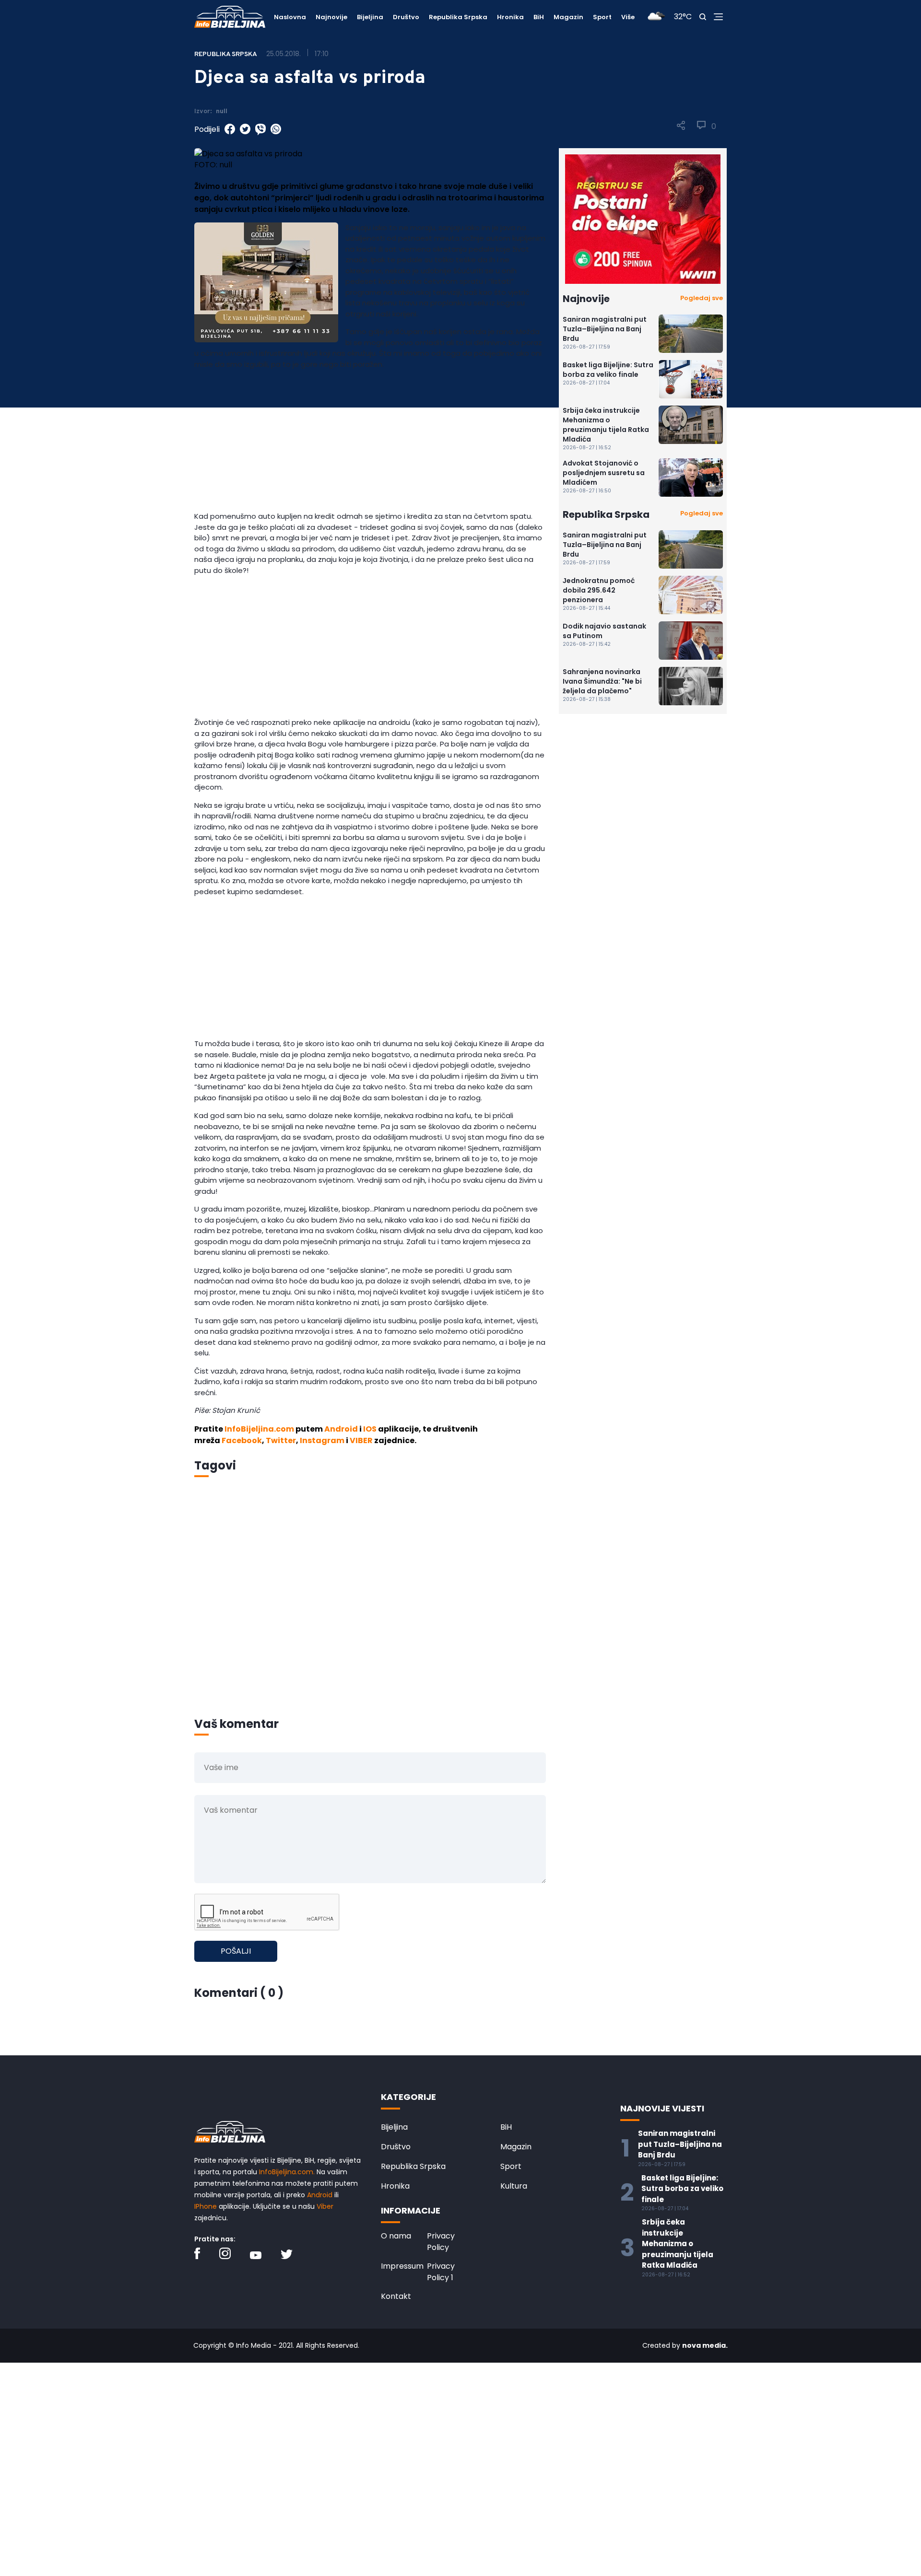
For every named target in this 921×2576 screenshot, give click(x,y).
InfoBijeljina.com (259, 1429)
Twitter (281, 1440)
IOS (370, 1429)
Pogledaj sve (702, 298)
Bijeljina (370, 17)
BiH (539, 17)
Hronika (510, 17)
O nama (396, 2236)
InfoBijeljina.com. (287, 2172)
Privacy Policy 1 (441, 2272)
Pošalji (236, 1951)
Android (341, 1429)
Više (628, 17)
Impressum (402, 2266)
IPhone (206, 2206)
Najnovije (331, 17)
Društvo (406, 17)
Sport (602, 17)
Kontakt (396, 2296)
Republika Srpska (458, 17)
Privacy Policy (441, 2242)
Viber (325, 2206)
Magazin (568, 17)
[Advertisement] (370, 444)
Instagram (322, 1440)
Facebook (242, 1440)
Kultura (514, 2186)
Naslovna (290, 17)
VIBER (361, 1440)
